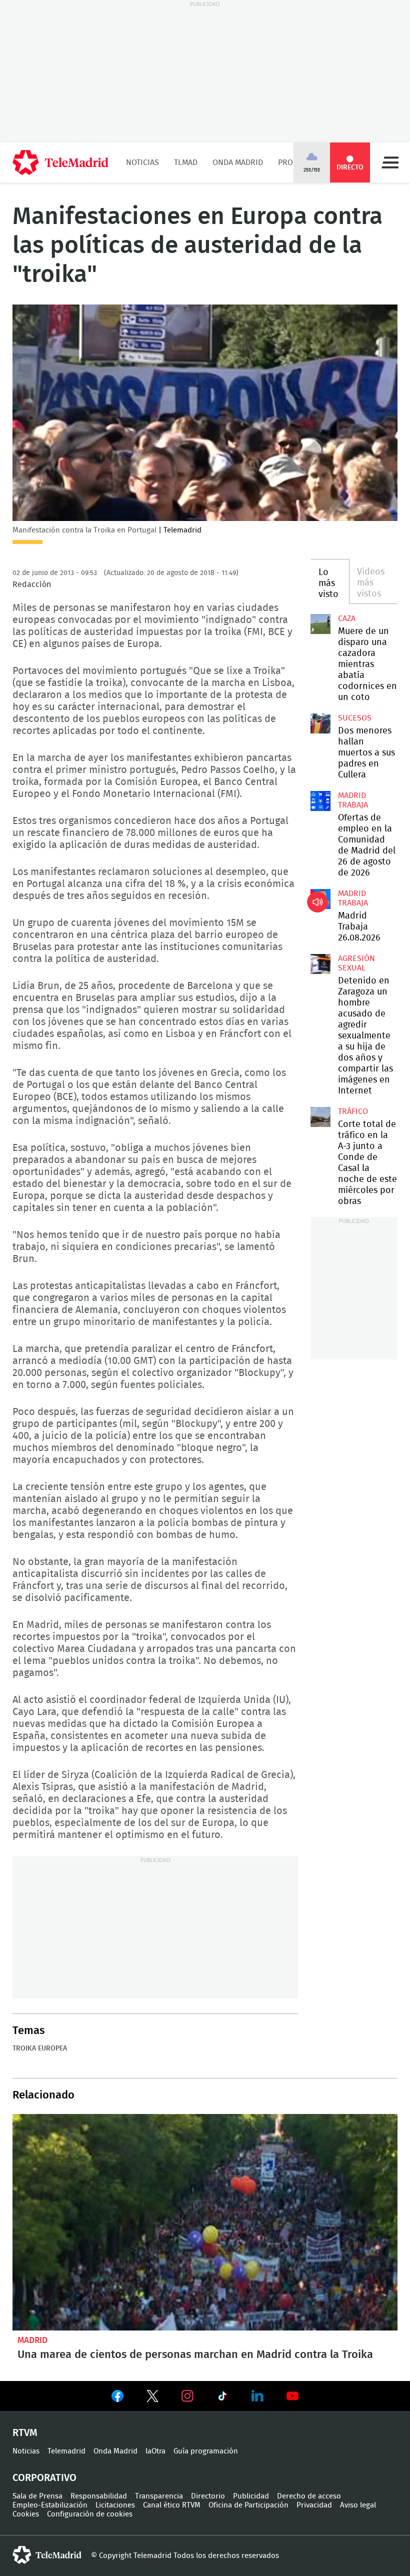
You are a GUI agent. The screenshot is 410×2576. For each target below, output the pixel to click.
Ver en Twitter (152, 2398)
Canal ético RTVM (172, 2505)
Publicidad (251, 2496)
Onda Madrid (238, 162)
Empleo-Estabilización (50, 2505)
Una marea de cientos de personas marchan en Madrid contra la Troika (205, 2222)
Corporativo (44, 2478)
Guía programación (206, 2451)
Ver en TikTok (222, 2398)
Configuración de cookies (90, 2514)
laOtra (155, 2451)
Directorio (208, 2496)
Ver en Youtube (292, 2396)
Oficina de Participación (248, 2505)
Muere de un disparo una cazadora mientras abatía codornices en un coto (320, 624)
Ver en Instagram (187, 2396)
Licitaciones (115, 2505)
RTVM (25, 2433)
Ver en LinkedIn (257, 2396)
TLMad (186, 162)
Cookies (26, 2514)
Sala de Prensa (37, 2496)
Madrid (32, 2340)
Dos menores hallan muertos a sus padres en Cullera (320, 723)
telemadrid (47, 2555)
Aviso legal (358, 2505)
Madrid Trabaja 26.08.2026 (320, 899)
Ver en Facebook (117, 2398)
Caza (347, 618)
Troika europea (40, 2048)
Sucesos (355, 718)
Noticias (142, 162)
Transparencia (159, 2496)
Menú (390, 162)
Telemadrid (66, 2451)
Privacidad (314, 2505)
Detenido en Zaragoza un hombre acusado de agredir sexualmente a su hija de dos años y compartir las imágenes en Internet (320, 964)
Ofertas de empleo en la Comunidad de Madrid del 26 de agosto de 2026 (320, 801)
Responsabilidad (99, 2496)
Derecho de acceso (309, 2496)
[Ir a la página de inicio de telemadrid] (60, 162)
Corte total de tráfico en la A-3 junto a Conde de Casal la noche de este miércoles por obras (320, 1117)
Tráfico (353, 1111)
